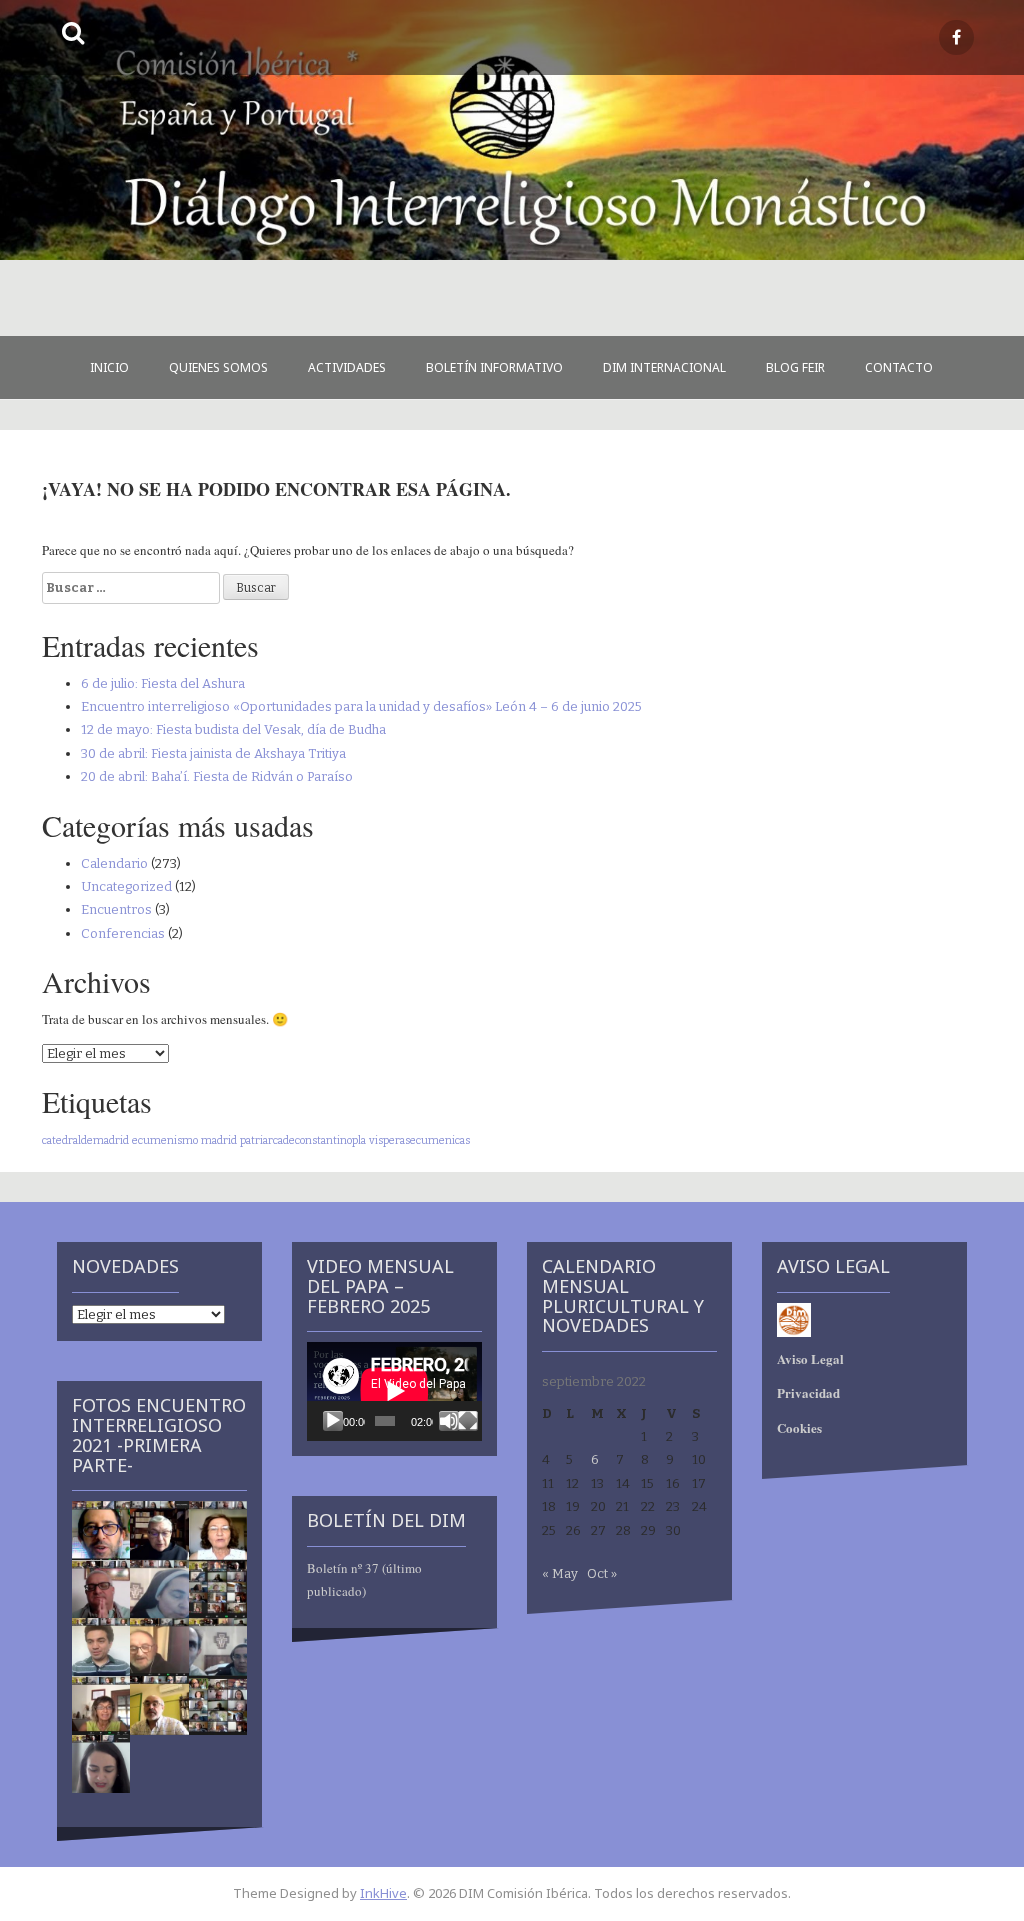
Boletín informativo (494, 367)
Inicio (109, 367)
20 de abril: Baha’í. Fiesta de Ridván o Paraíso (217, 776)
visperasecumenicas (419, 1140)
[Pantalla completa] (468, 1421)
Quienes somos (218, 367)
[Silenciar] (449, 1421)
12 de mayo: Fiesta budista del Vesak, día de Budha (233, 729)
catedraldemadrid (85, 1140)
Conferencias (123, 933)
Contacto (899, 367)
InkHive (383, 1893)
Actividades (347, 367)
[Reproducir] (333, 1421)
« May (560, 1573)
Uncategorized (126, 886)
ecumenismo (165, 1140)
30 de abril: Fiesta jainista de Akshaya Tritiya (213, 753)
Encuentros (116, 909)
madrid (219, 1140)
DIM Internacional (664, 367)
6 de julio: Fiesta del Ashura (163, 683)
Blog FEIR (795, 367)
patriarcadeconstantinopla (303, 1140)
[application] (394, 1391)
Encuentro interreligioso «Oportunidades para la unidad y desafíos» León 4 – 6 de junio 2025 (361, 706)
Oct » (602, 1573)
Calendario (114, 863)
